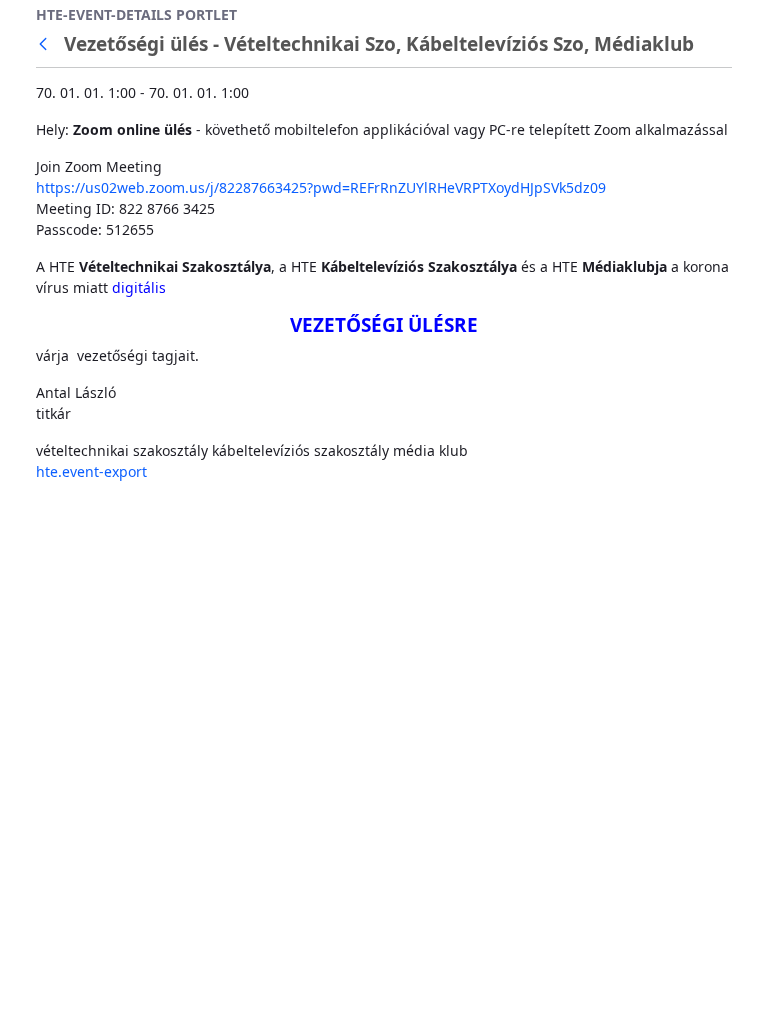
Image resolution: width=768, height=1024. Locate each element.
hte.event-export (91, 471)
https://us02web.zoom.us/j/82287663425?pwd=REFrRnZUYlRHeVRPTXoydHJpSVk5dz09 (321, 187)
